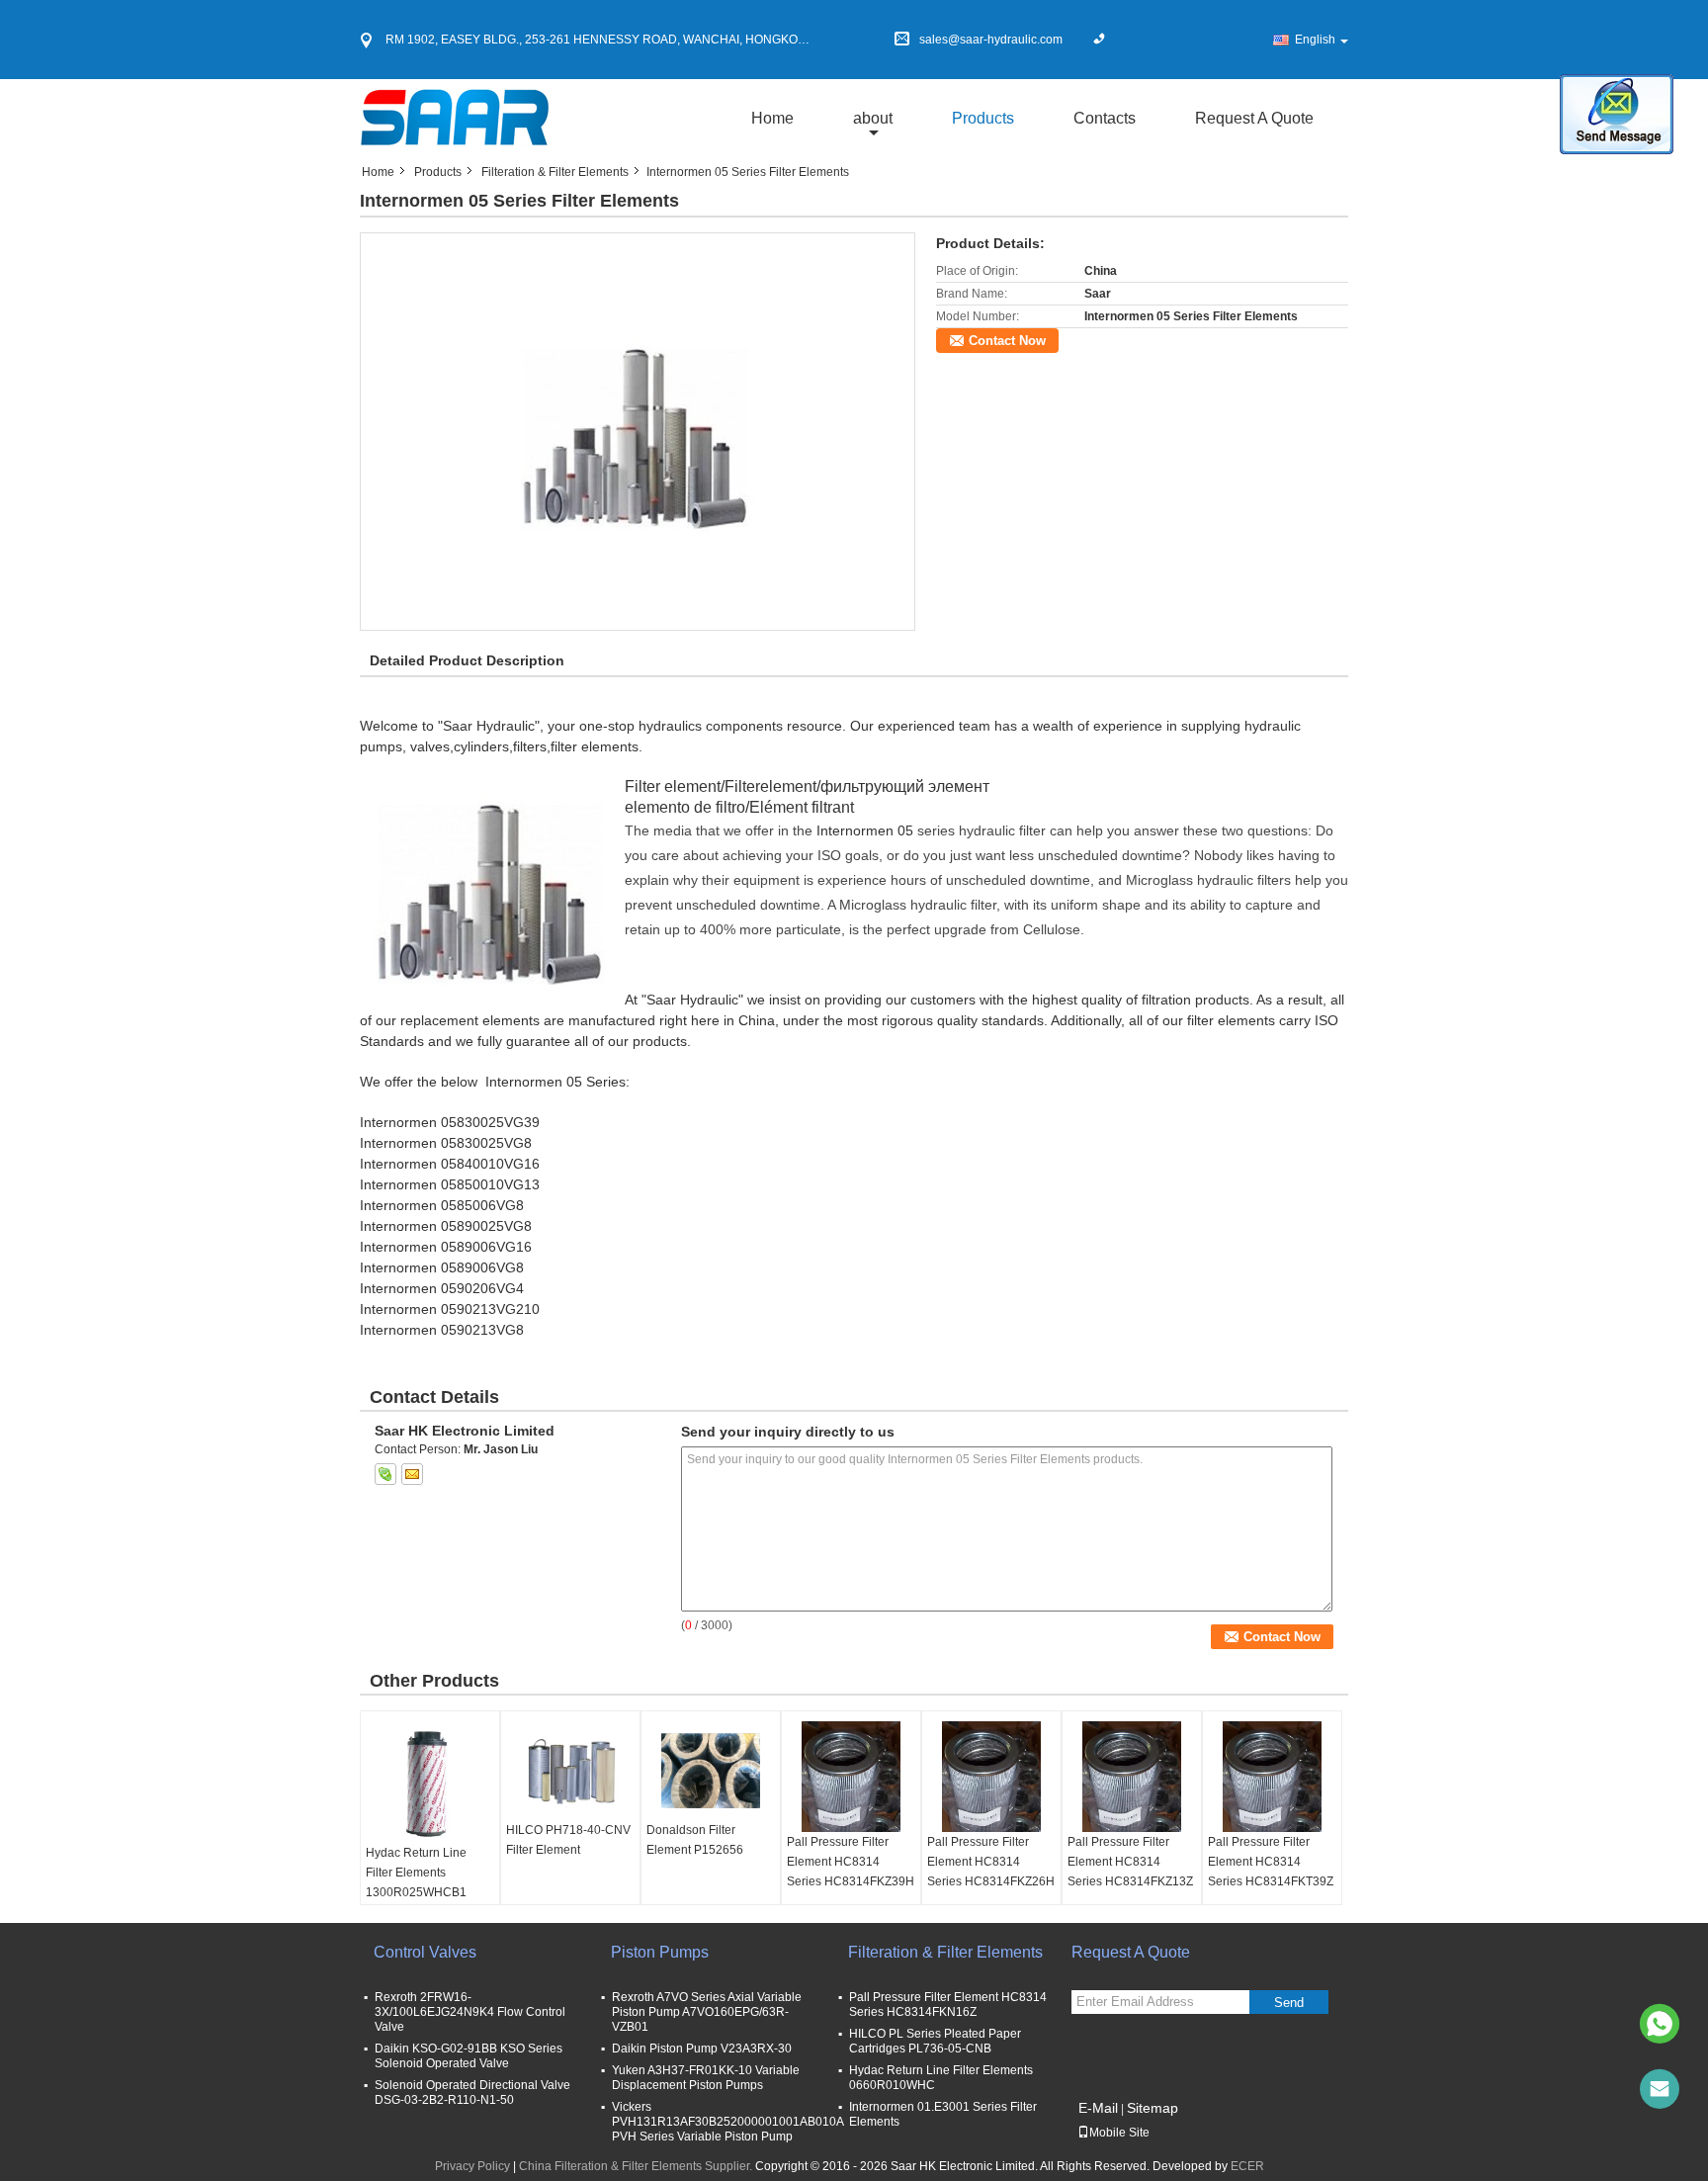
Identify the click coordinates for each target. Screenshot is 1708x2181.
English (1315, 40)
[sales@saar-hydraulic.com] (1660, 2089)
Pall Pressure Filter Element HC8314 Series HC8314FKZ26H (991, 1862)
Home (772, 118)
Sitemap (1153, 2108)
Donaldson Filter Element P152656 (695, 1840)
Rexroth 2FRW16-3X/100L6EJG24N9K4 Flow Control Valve (470, 2012)
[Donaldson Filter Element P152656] (711, 1771)
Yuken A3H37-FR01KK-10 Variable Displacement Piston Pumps (706, 2078)
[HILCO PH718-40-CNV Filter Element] (570, 1771)
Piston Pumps (660, 1952)
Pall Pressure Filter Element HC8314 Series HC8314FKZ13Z (1130, 1862)
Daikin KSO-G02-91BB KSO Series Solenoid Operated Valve (469, 2056)
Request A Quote (1254, 118)
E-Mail (1098, 2108)
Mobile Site (1119, 2133)
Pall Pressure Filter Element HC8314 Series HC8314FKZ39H (851, 1862)
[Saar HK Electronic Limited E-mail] (412, 1474)
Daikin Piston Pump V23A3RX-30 (702, 2049)
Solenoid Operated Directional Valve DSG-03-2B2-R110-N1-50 (472, 2093)
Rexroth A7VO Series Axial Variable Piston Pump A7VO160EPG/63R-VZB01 (707, 2012)
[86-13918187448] (1660, 2024)
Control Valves (425, 1952)
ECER (1247, 2166)
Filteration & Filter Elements (555, 172)
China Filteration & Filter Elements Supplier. (637, 2166)
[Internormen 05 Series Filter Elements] (638, 431)
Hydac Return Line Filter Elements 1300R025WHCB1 (416, 1873)
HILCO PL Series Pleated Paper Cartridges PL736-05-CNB (935, 2041)
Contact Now (1007, 341)
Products (983, 118)
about (873, 118)
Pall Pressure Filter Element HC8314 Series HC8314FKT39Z (1271, 1862)
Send (1289, 2003)
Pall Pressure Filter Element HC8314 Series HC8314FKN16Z (948, 2005)
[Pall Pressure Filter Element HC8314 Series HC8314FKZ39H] (851, 1777)
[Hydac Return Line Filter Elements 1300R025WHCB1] (430, 1782)
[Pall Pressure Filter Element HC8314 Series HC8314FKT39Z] (1272, 1777)
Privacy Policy (472, 2166)
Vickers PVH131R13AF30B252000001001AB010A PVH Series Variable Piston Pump (727, 2122)
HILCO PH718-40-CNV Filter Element (568, 1840)
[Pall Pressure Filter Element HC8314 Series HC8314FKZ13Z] (1132, 1777)
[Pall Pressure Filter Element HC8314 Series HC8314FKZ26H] (991, 1777)
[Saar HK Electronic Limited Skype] (385, 1474)
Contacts (1105, 118)
